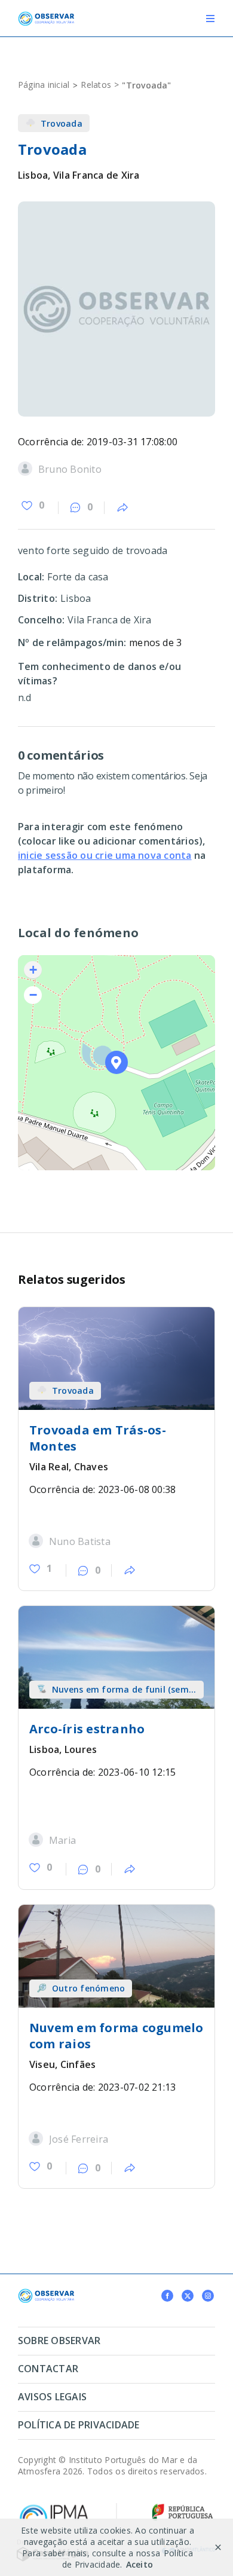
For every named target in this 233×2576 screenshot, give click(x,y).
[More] (122, 508)
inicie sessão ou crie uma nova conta (105, 855)
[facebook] (167, 2296)
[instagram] (208, 2296)
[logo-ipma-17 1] (54, 2507)
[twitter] (188, 2296)
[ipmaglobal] (46, 2293)
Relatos (96, 85)
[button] (117, 1062)
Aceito (140, 2564)
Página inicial (44, 85)
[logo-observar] (46, 16)
